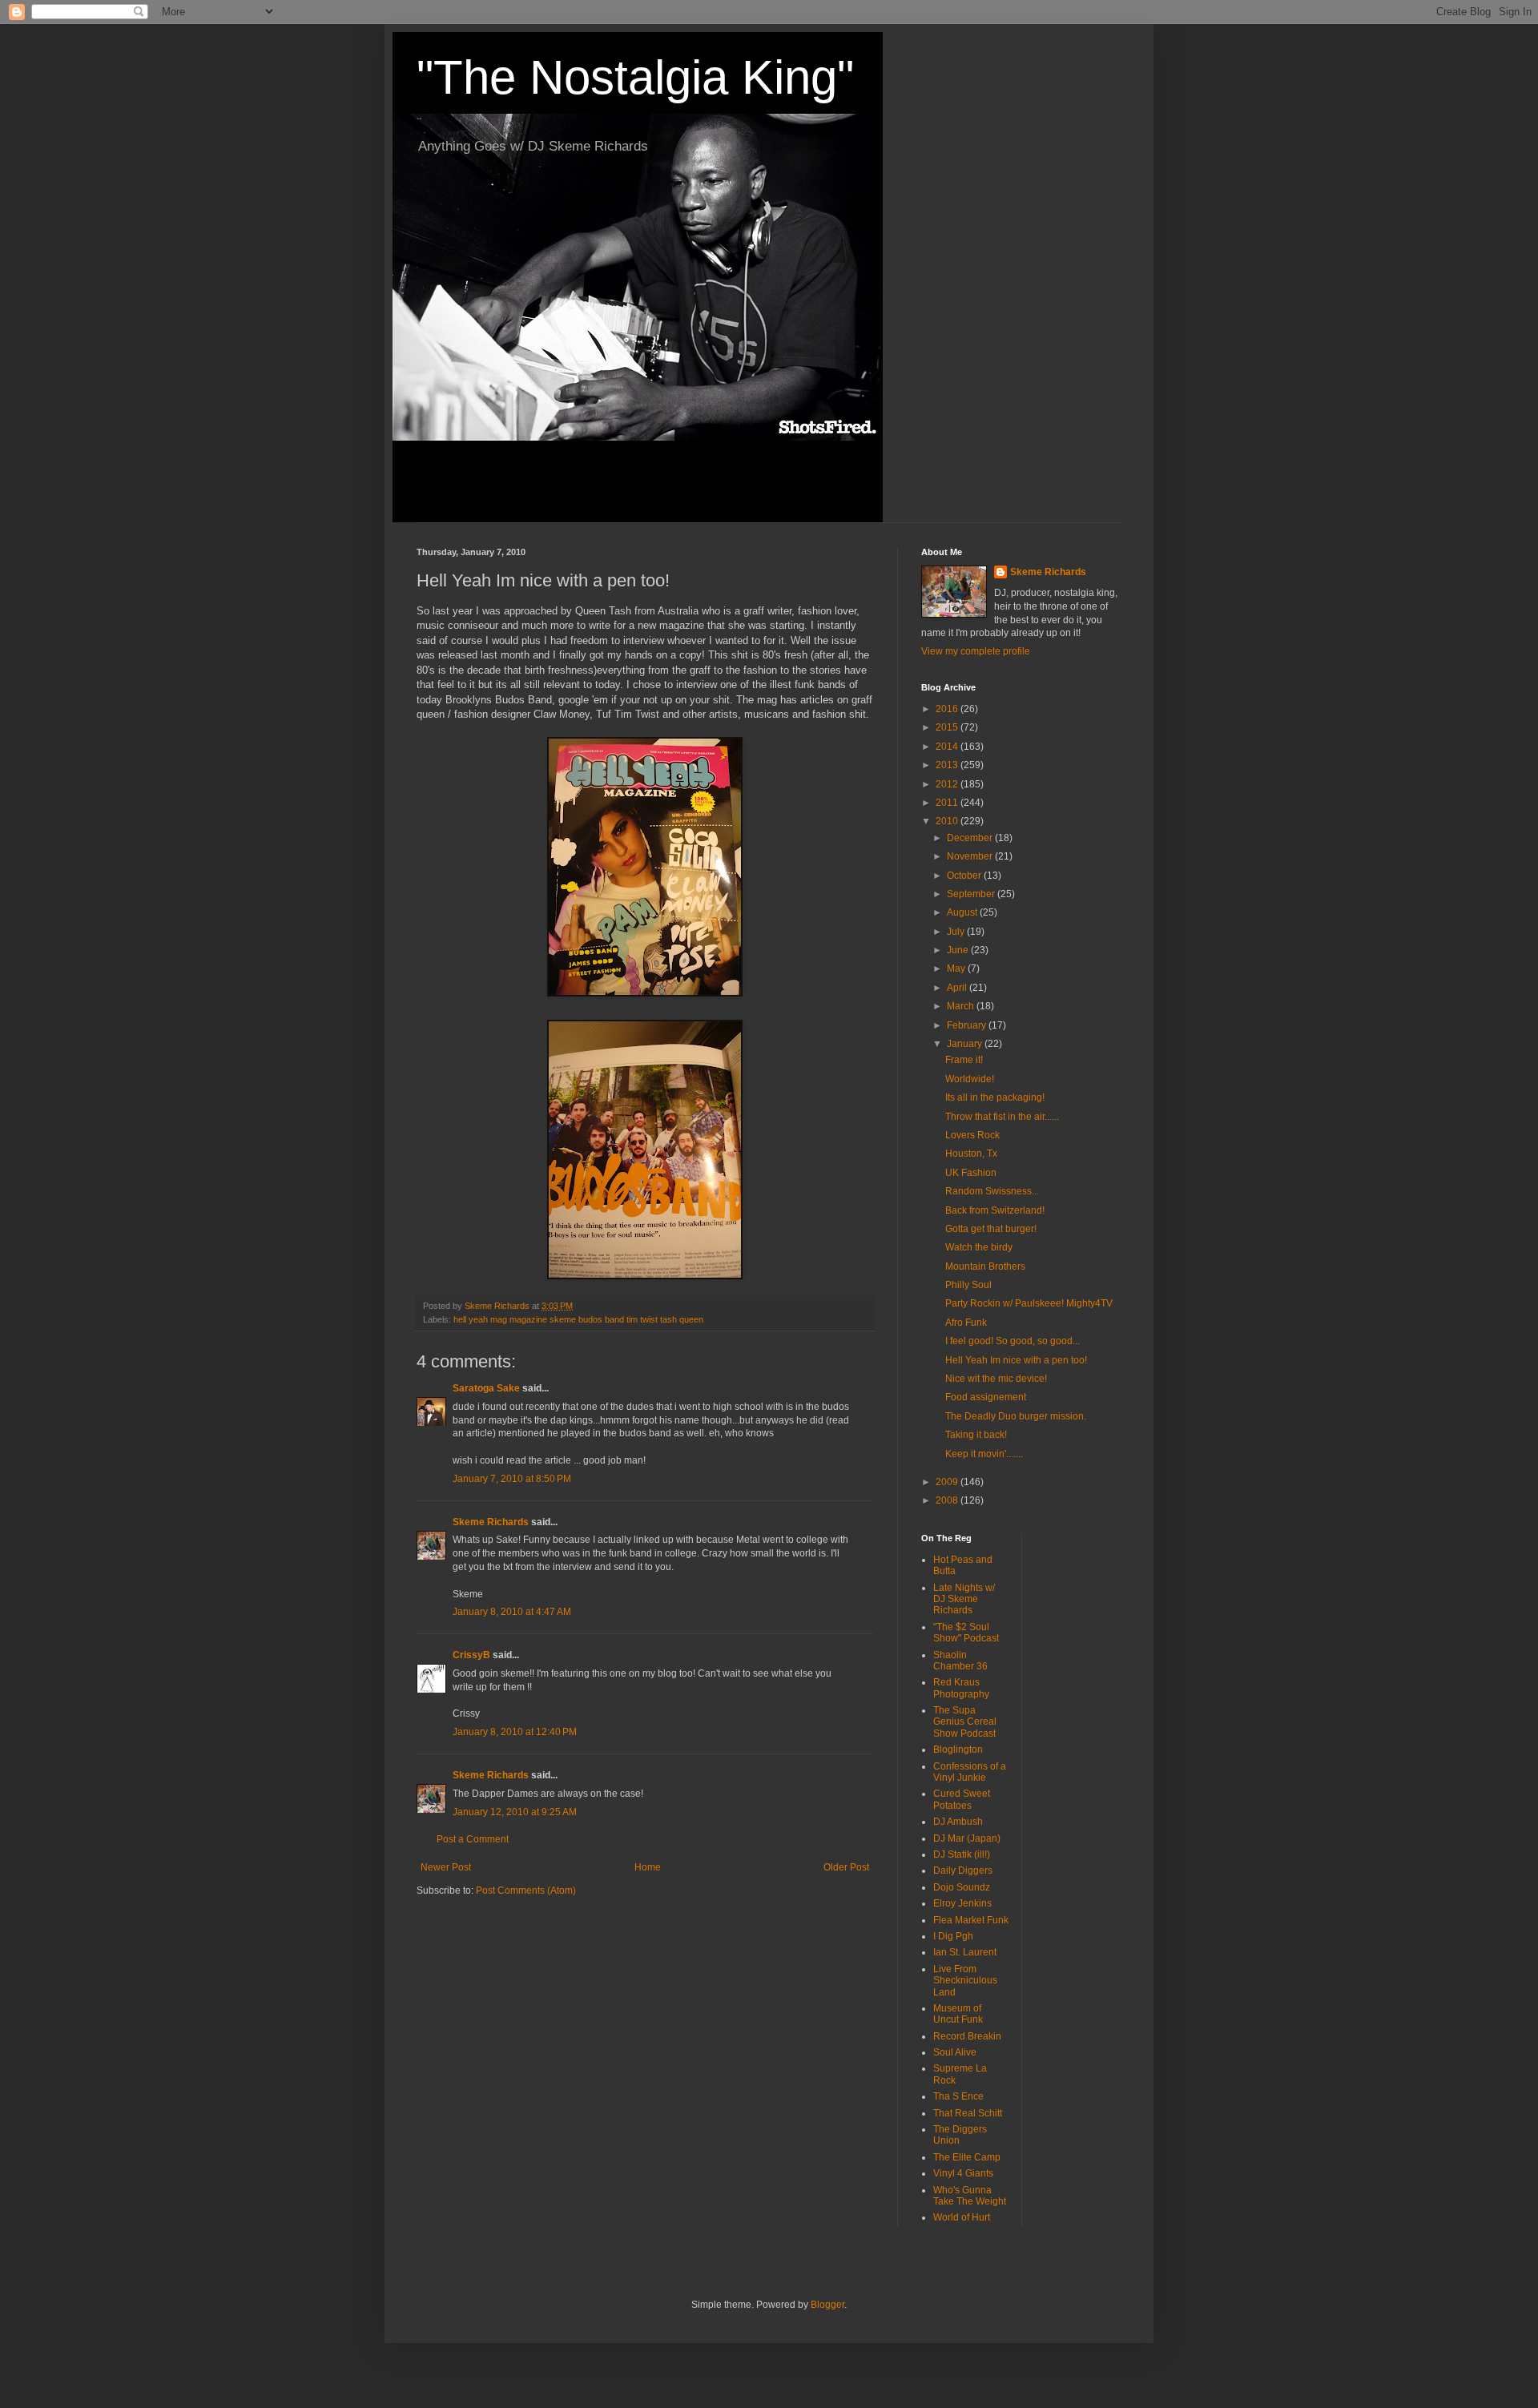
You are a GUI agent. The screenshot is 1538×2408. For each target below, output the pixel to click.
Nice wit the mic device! (996, 1379)
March (962, 1006)
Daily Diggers (963, 1870)
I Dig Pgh (953, 1936)
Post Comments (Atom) (526, 1891)
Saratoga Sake (486, 1388)
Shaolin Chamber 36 (960, 1661)
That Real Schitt (968, 2113)
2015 (948, 727)
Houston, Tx (971, 1154)
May (957, 968)
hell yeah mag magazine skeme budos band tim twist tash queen (578, 1319)
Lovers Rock (972, 1135)
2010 (948, 821)
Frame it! (964, 1060)
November (971, 856)
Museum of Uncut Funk (958, 2014)
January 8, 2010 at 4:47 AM (512, 1612)
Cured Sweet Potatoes (962, 1799)
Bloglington (958, 1750)
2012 (948, 784)
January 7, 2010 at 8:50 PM (512, 1479)
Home (648, 1867)
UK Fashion (971, 1173)
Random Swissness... (992, 1191)
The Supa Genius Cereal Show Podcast (965, 1722)
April (958, 988)
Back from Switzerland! (995, 1210)
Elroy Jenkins (962, 1903)
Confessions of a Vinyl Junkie (970, 1772)
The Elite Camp (967, 2157)
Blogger (827, 2305)
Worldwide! (970, 1079)
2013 (948, 765)
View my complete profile (976, 651)
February (968, 1025)
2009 (948, 1482)
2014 (948, 747)
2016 (948, 709)
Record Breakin (967, 2036)
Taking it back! (976, 1435)
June (959, 950)
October (965, 876)
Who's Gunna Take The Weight (970, 2196)
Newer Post (446, 1867)
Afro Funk (966, 1323)
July (957, 932)
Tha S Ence (958, 2096)
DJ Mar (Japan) (967, 1838)
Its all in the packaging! (995, 1097)
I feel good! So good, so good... (1013, 1341)
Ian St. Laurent (965, 1952)
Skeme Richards (491, 1522)
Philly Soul (968, 1285)
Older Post (846, 1867)
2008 (948, 1500)
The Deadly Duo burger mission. (1016, 1416)
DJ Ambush (958, 1822)
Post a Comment (473, 1839)
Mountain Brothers (985, 1266)
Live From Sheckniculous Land (965, 1981)
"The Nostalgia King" (635, 77)
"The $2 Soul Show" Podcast (966, 1633)
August (963, 912)
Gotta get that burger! (991, 1229)
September (972, 894)
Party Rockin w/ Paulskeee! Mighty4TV (1029, 1303)
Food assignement (986, 1397)
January (966, 1044)
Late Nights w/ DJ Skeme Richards (964, 1599)
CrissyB (471, 1655)
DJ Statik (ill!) (962, 1854)
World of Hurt (962, 2217)
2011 (948, 803)
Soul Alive (955, 2052)
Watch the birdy (979, 1247)
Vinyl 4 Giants (963, 2173)
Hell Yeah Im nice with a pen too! (1016, 1360)
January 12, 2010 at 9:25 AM (515, 1812)
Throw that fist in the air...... (1002, 1117)
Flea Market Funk (971, 1920)
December (971, 838)
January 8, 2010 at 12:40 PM (515, 1732)
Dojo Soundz (962, 1887)
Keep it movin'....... (984, 1454)
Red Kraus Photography (961, 1688)
